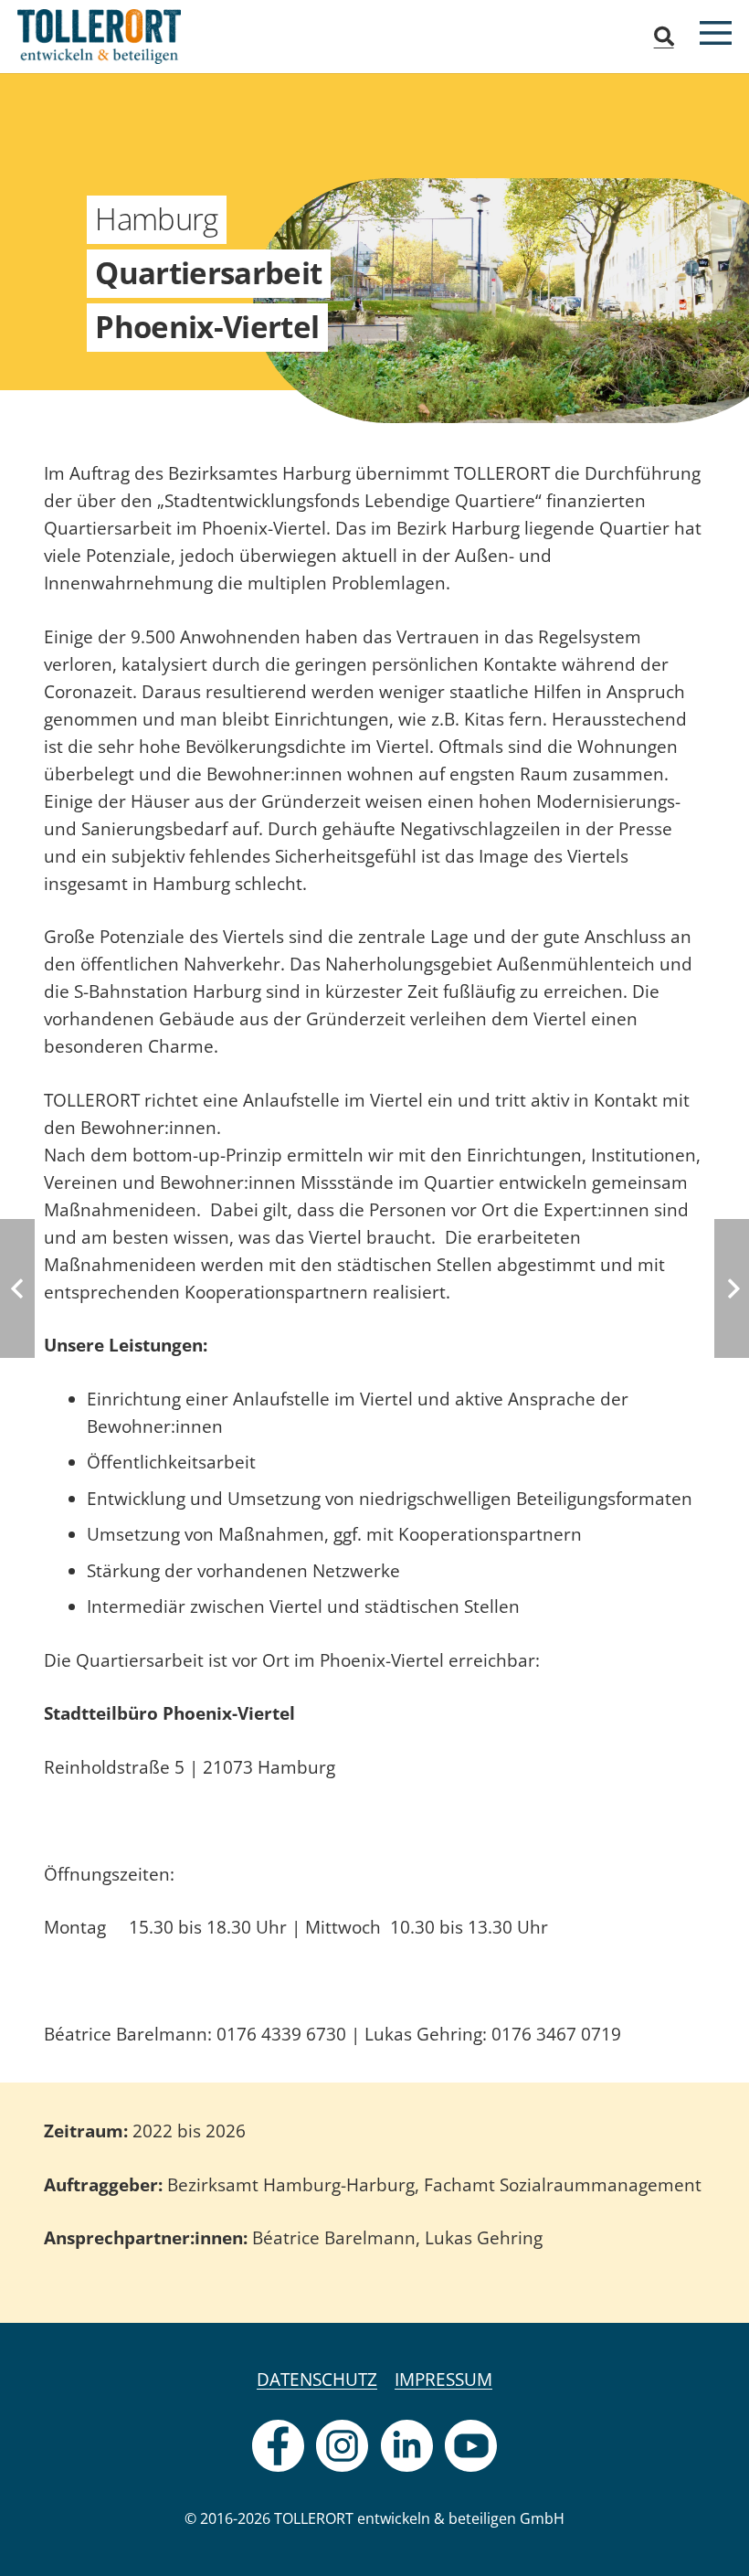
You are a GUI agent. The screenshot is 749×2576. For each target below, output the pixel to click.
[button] (663, 37)
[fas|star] (278, 2446)
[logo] (99, 37)
